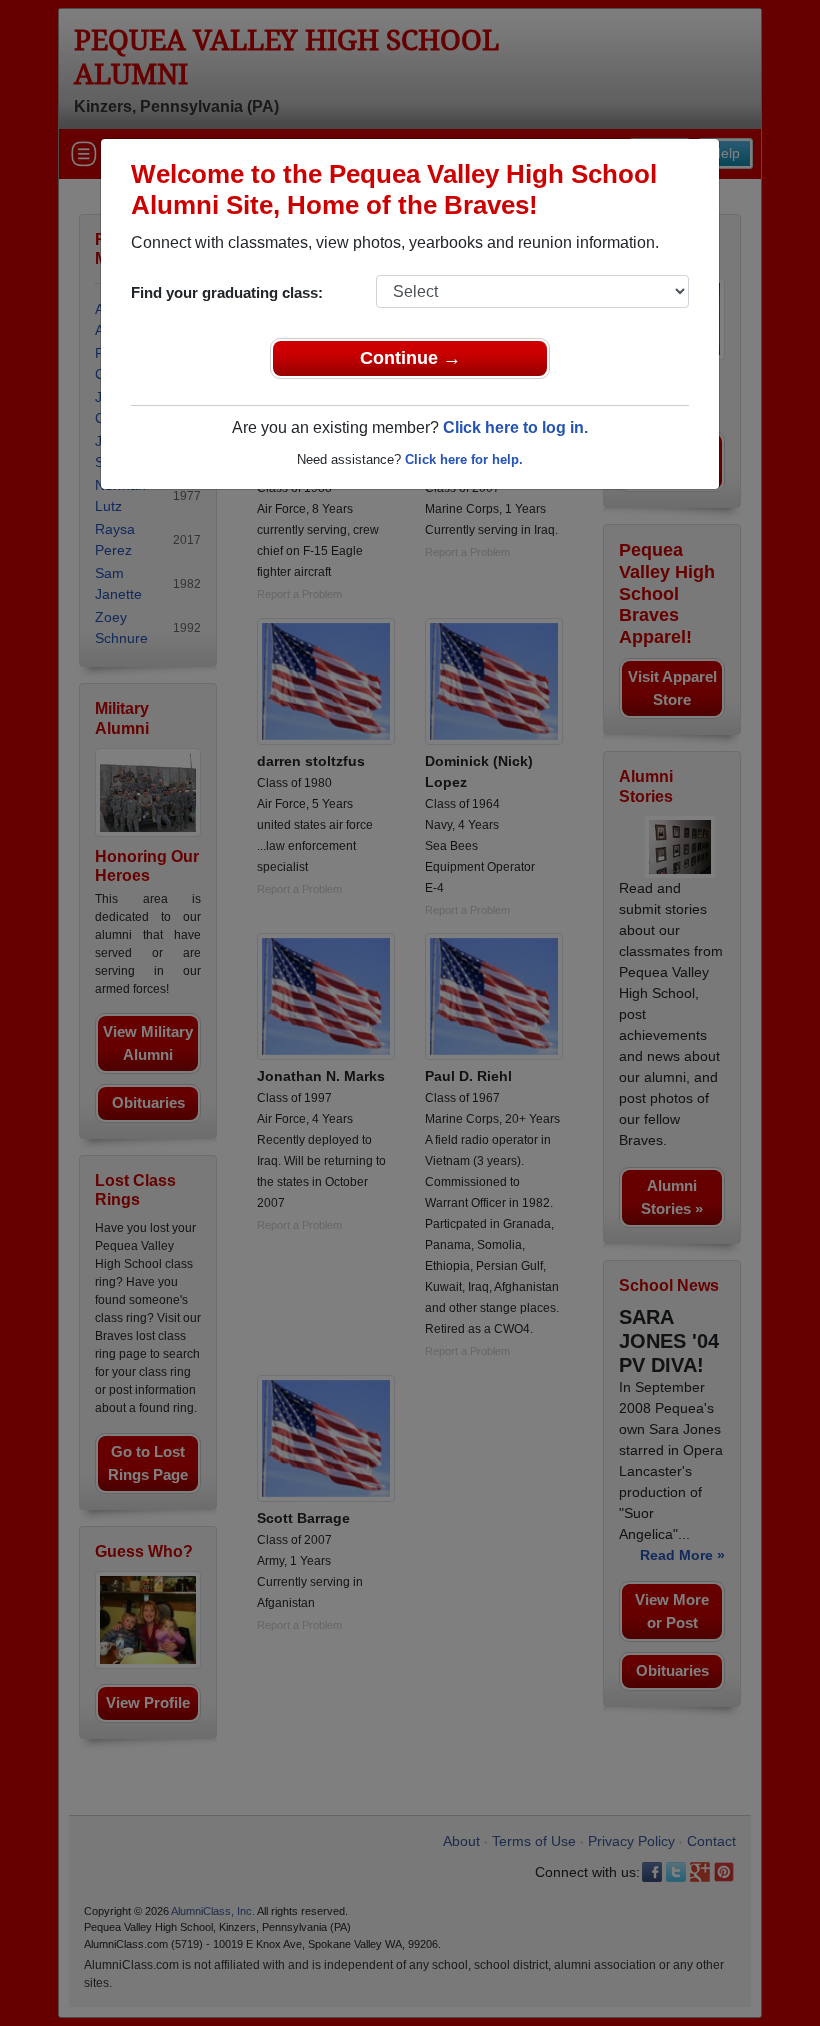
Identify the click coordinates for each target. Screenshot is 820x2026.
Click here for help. (464, 459)
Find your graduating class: (227, 292)
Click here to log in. (515, 427)
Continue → (410, 358)
